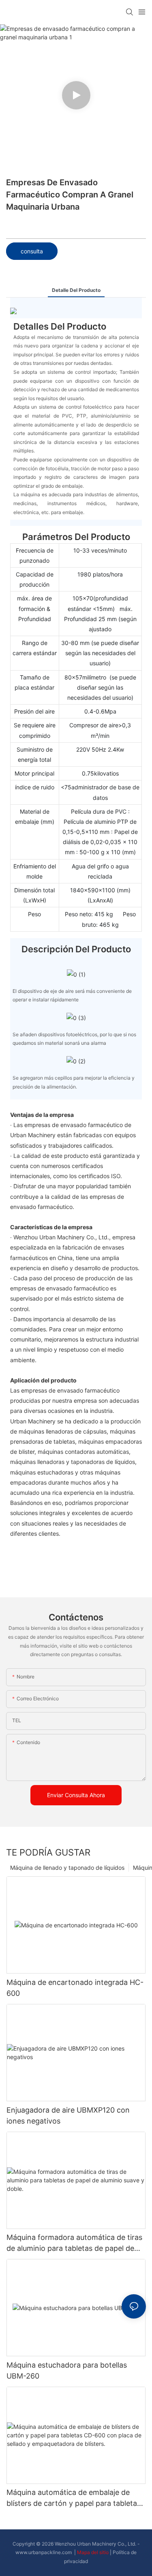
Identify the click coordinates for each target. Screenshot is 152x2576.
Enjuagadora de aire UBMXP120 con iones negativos (68, 2115)
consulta (32, 251)
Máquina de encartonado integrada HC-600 (75, 1988)
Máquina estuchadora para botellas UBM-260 (67, 2370)
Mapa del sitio (93, 2552)
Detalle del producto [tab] (76, 290)
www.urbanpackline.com (44, 2552)
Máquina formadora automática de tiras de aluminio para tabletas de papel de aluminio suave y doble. (74, 2243)
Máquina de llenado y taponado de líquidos (67, 1868)
